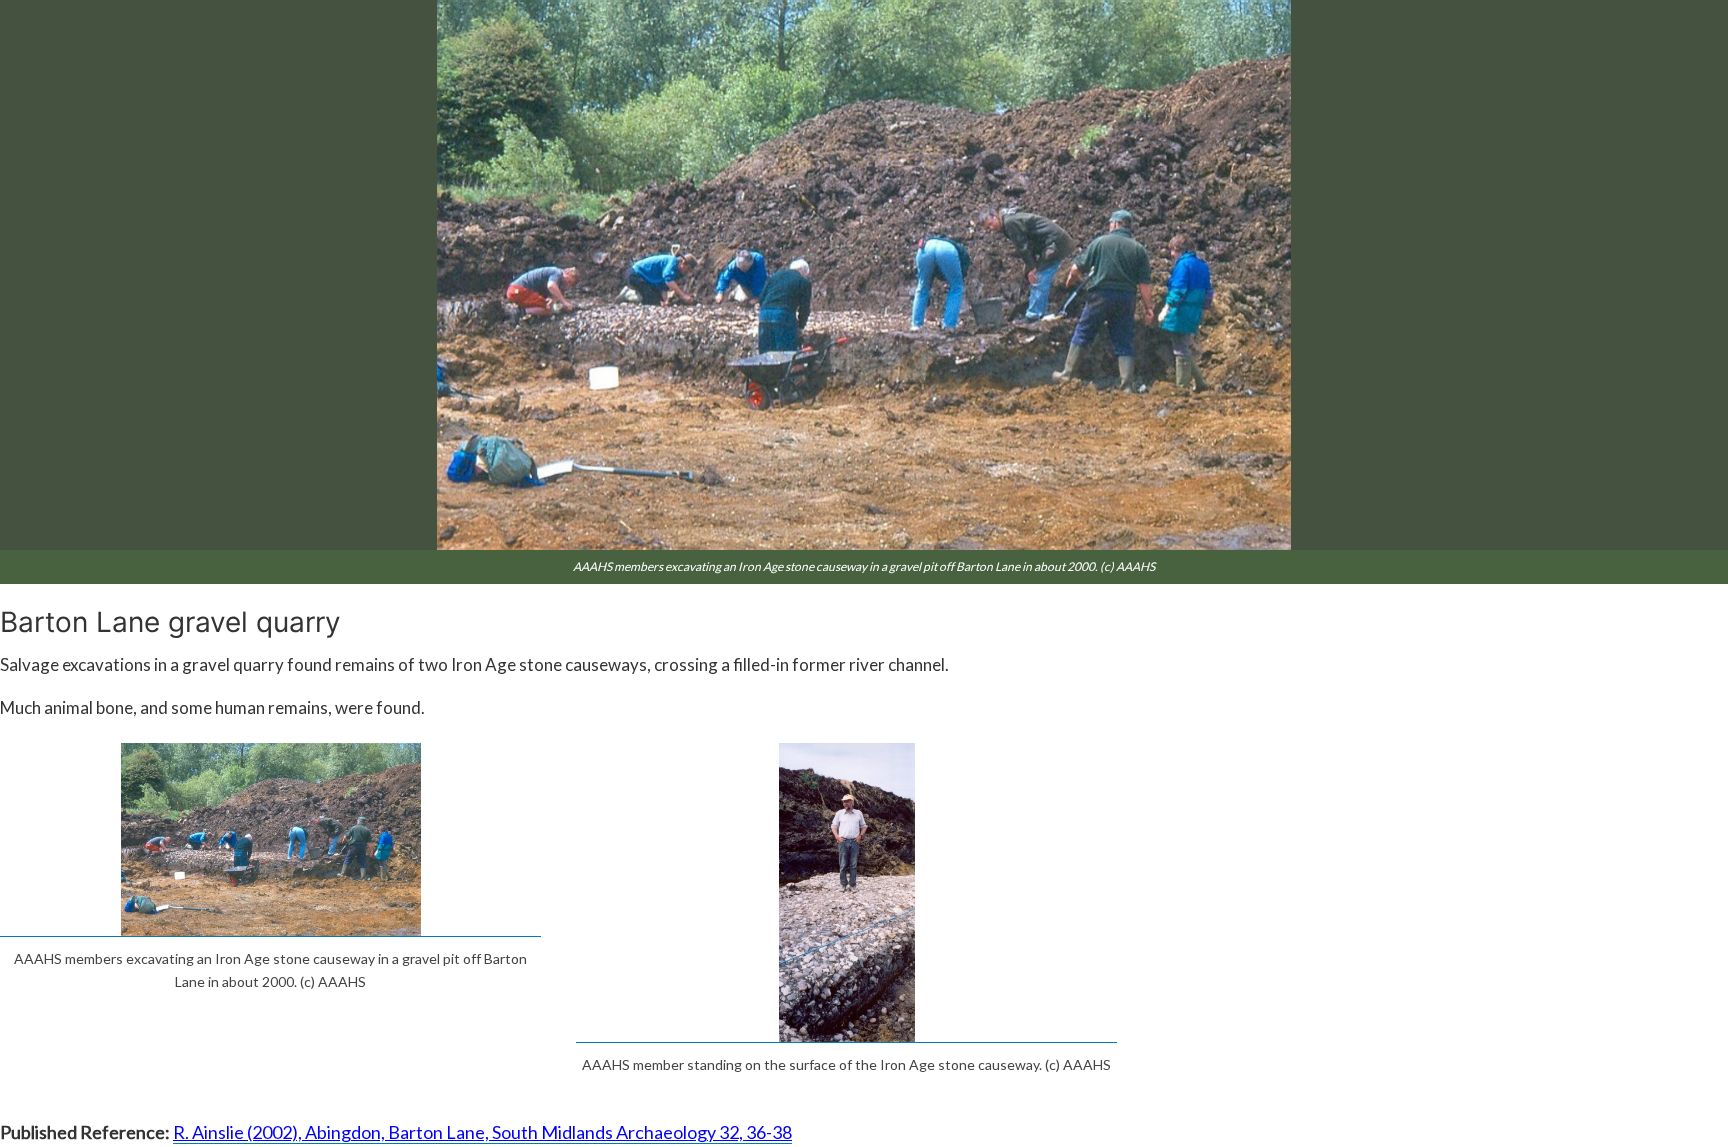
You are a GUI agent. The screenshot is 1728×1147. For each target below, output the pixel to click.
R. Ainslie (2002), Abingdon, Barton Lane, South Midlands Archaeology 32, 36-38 (482, 1132)
